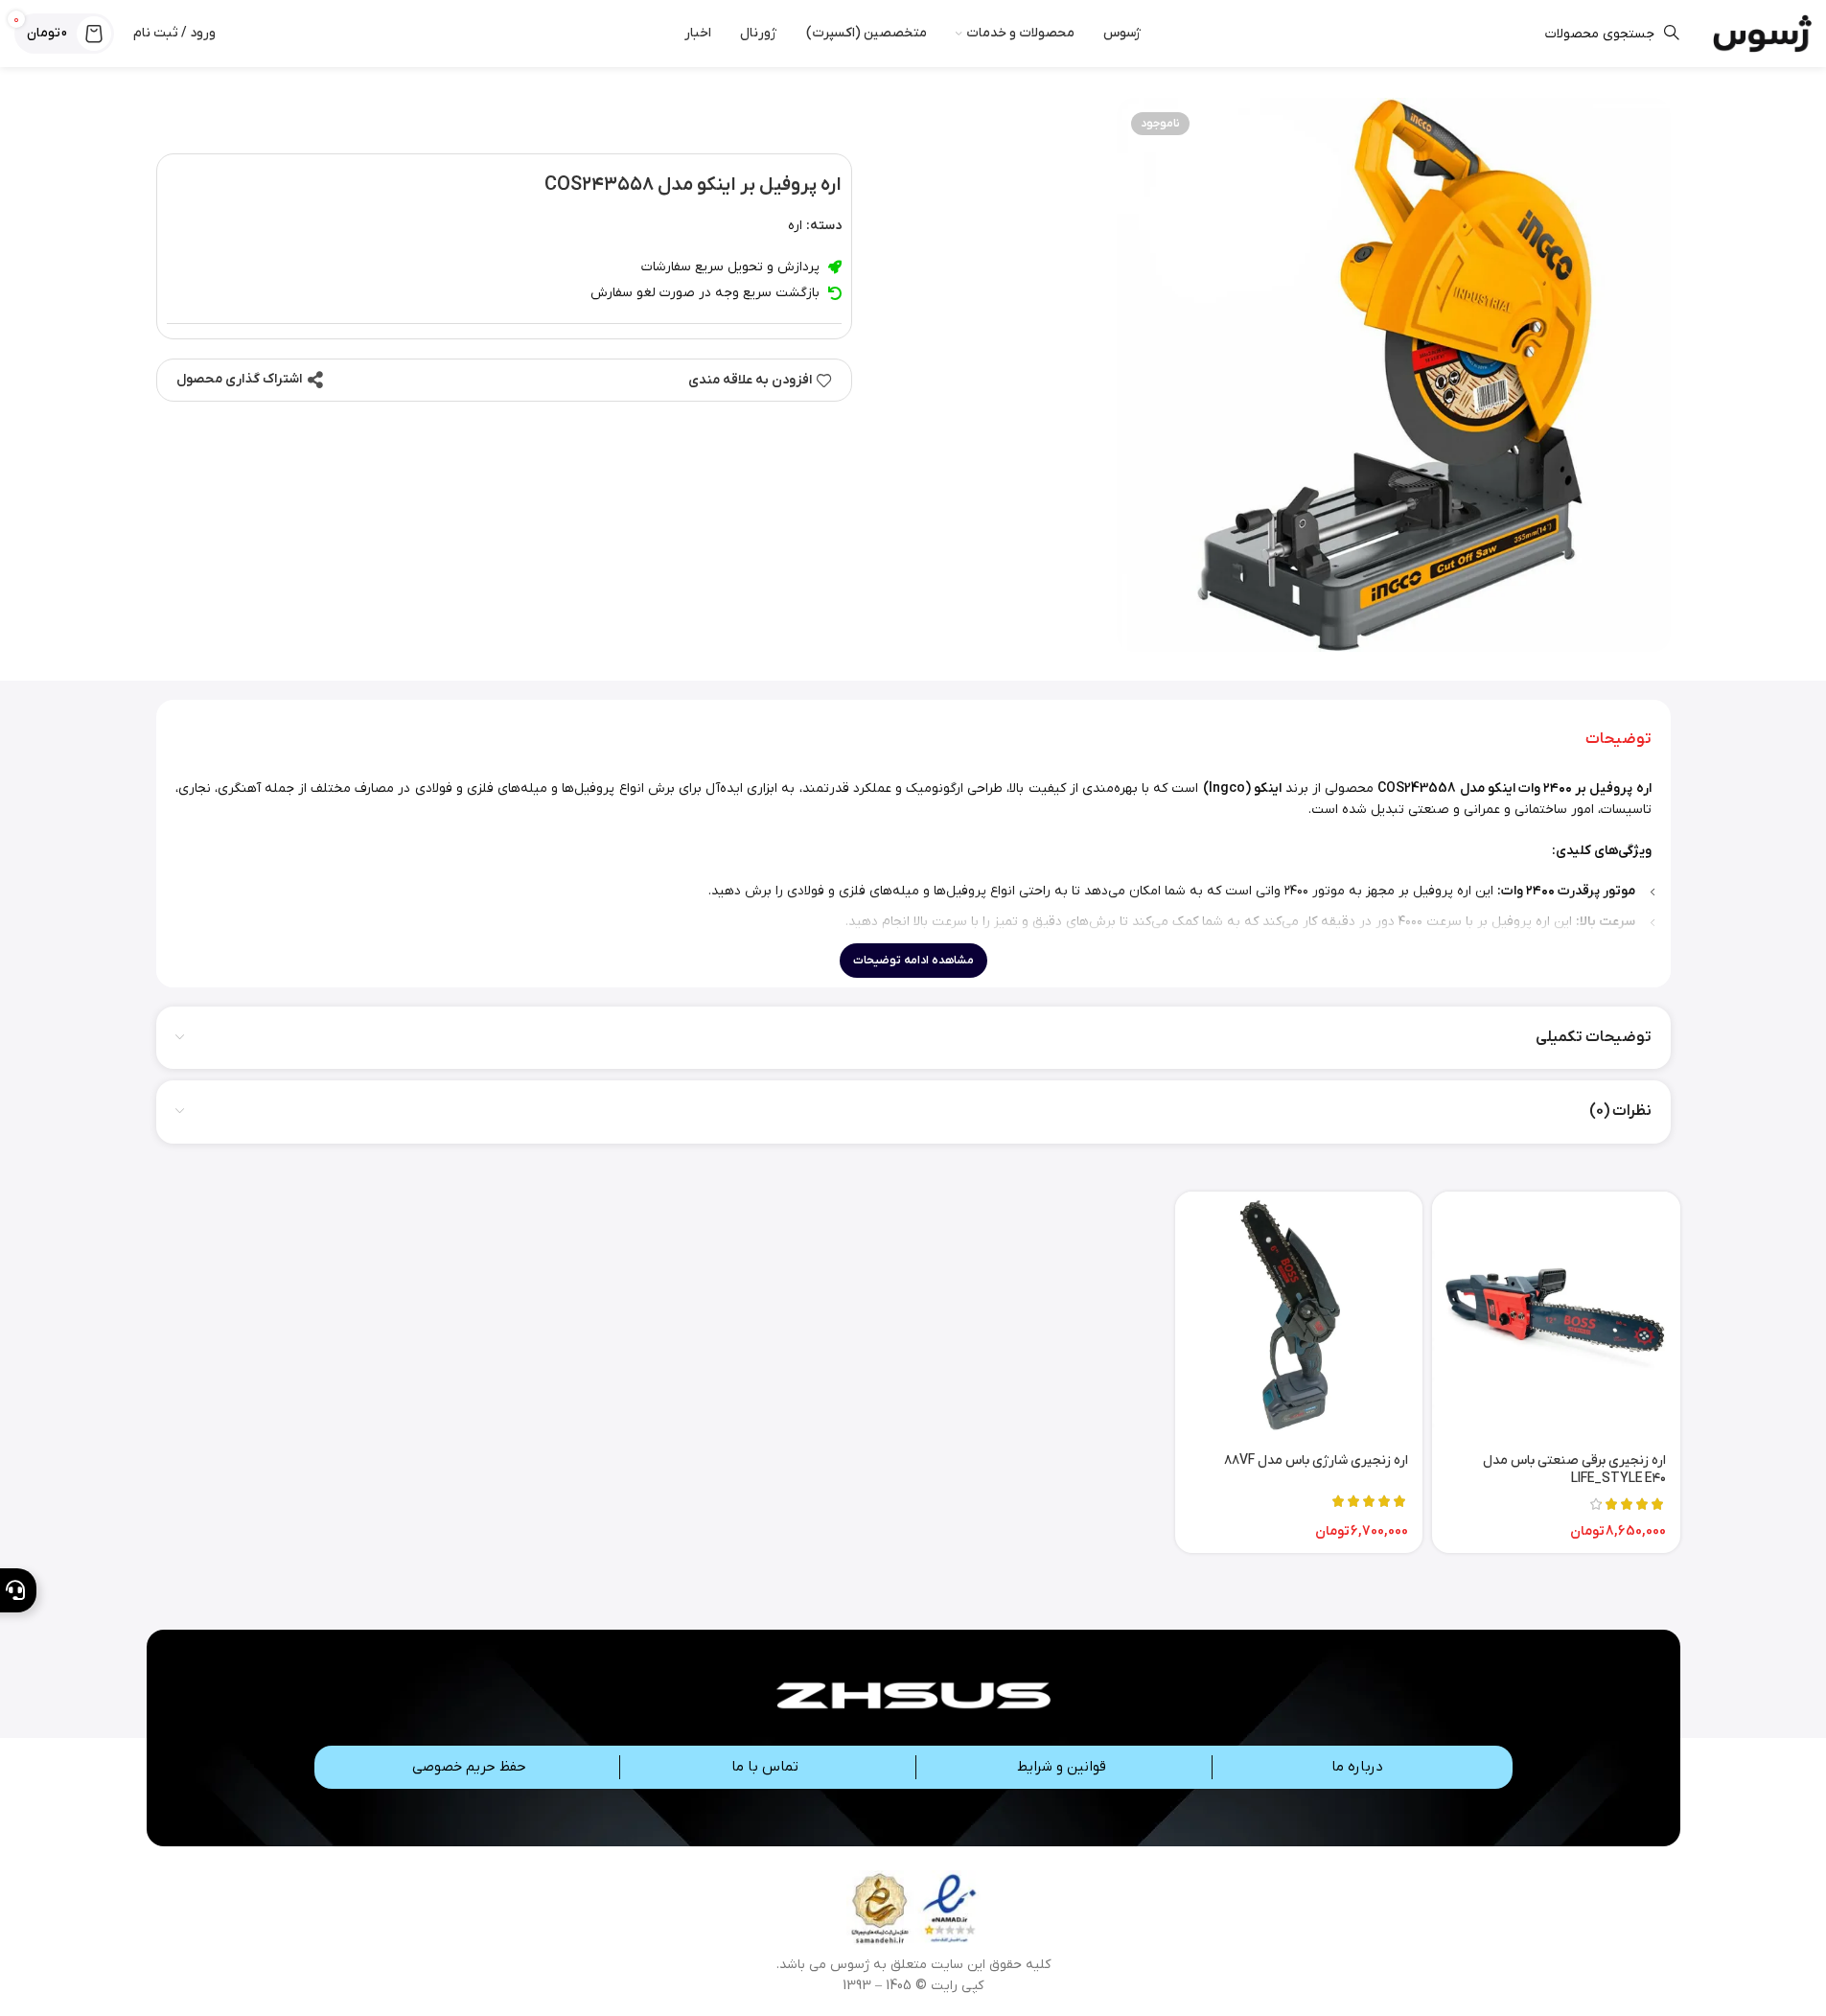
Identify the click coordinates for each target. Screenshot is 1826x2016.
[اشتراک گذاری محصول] (315, 380)
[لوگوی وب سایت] (1762, 33)
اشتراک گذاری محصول (239, 379)
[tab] (1618, 739)
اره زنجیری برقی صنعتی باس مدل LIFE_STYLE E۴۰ (1574, 1470)
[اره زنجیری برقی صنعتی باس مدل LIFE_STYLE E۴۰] (1556, 1315)
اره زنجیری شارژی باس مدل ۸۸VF (1316, 1460)
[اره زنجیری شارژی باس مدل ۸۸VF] (1299, 1315)
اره (795, 226)
